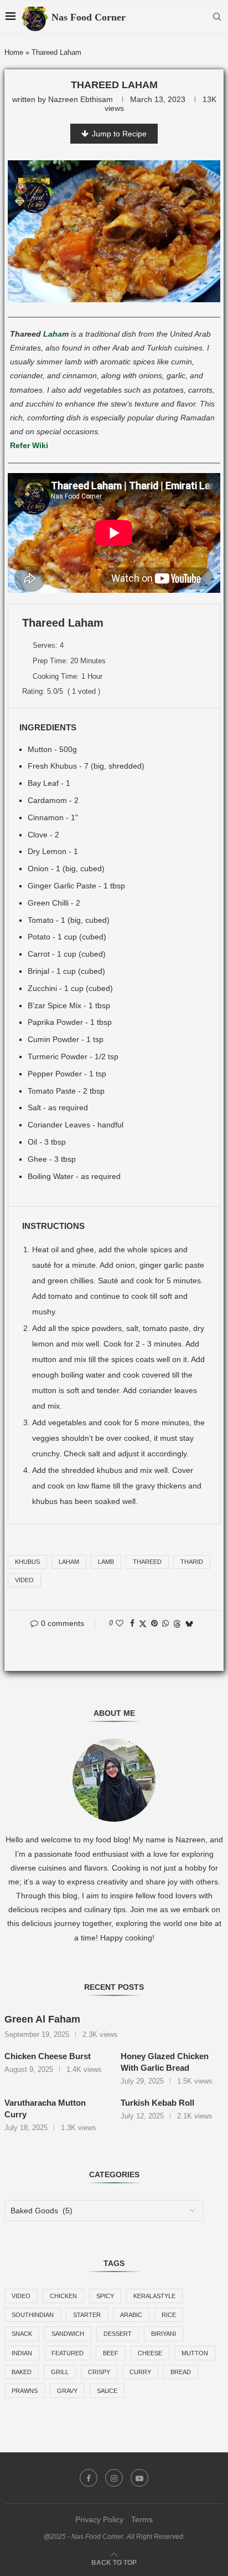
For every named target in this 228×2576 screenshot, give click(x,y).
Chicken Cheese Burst (48, 2056)
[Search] (217, 17)
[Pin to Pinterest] (154, 1623)
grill (60, 2372)
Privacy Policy (99, 2519)
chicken (63, 2296)
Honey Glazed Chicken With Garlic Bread (165, 2062)
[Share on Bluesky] (189, 1624)
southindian (33, 2315)
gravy (67, 2391)
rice (169, 2315)
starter (87, 2315)
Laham (56, 334)
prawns (25, 2391)
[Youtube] (139, 2478)
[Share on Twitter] (143, 1624)
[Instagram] (114, 2478)
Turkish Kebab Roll (157, 2103)
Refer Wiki (29, 445)
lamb (106, 1562)
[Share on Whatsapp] (165, 1623)
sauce (107, 2391)
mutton (195, 2353)
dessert (118, 2334)
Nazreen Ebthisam (81, 99)
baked (22, 2372)
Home (14, 52)
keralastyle (154, 2296)
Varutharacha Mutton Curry (45, 2108)
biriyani (164, 2334)
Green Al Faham (42, 2019)
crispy (99, 2372)
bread (181, 2372)
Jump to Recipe (119, 134)
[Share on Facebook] (132, 1623)
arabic (131, 2315)
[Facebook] (89, 2478)
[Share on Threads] (177, 1624)
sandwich (68, 2334)
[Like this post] (120, 1623)
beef (111, 2353)
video (24, 1580)
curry (140, 2372)
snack (22, 2334)
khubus (27, 1562)
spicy (105, 2296)
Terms (142, 2519)
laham (69, 1562)
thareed (147, 1562)
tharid (192, 1562)
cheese (150, 2353)
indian (22, 2353)
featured (68, 2353)
